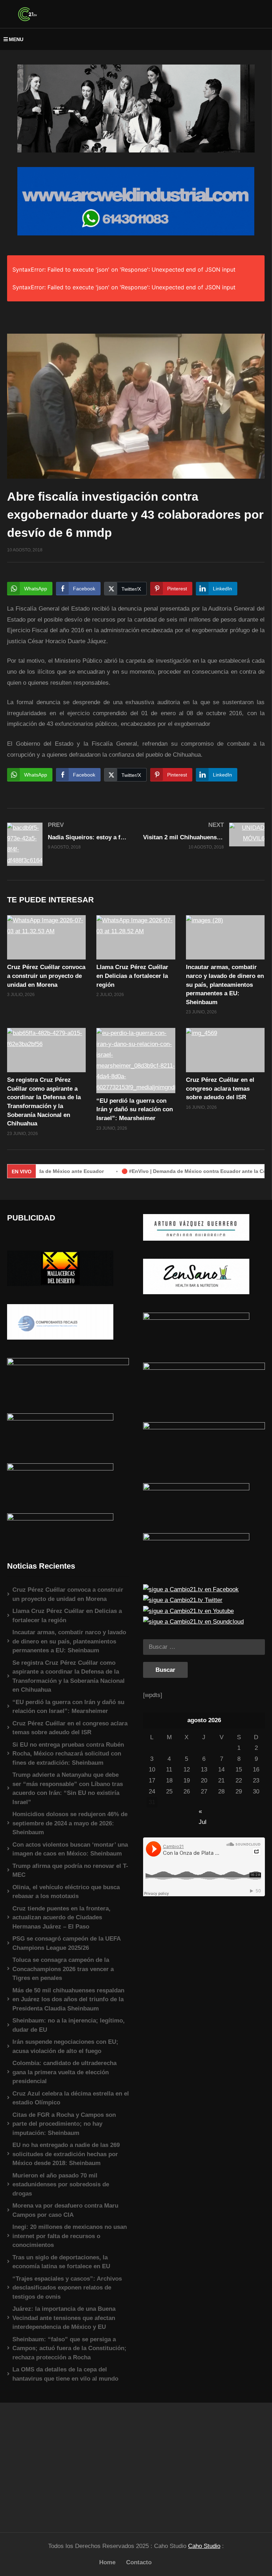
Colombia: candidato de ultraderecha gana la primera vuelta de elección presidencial (64, 2072)
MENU (16, 39)
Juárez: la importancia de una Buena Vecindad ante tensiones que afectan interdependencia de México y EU (64, 2318)
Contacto (139, 2562)
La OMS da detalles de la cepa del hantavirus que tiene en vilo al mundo (65, 2374)
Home (107, 2562)
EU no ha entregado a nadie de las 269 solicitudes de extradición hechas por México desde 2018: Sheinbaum (66, 2154)
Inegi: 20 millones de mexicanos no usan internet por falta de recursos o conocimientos (70, 2236)
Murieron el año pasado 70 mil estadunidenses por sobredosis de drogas (61, 2185)
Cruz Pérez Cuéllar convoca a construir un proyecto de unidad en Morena (46, 976)
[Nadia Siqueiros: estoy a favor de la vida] (68, 844)
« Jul (203, 1812)
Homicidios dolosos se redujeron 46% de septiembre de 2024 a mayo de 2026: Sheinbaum (70, 1823)
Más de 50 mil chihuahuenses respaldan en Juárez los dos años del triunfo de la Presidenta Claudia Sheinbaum (68, 1999)
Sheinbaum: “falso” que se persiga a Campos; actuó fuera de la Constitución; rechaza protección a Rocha (69, 2348)
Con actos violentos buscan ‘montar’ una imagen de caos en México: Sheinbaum (70, 1849)
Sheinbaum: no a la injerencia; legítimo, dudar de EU (69, 2025)
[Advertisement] (68, 2464)
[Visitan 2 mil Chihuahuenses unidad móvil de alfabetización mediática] (204, 836)
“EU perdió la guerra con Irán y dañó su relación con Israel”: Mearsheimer (135, 1109)
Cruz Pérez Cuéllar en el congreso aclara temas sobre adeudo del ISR (220, 1089)
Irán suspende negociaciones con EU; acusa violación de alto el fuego (65, 2046)
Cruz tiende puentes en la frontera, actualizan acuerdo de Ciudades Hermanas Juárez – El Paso (61, 1918)
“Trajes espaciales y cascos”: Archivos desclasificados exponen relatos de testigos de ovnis (67, 2288)
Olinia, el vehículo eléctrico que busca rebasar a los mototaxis (66, 1892)
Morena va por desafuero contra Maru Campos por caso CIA (65, 2210)
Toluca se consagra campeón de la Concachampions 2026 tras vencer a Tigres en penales (63, 1969)
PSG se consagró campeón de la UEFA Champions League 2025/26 (66, 1943)
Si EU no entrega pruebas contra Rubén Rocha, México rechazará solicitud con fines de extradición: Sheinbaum (68, 1754)
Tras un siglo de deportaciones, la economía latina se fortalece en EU (61, 2262)
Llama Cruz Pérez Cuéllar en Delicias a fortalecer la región (132, 976)
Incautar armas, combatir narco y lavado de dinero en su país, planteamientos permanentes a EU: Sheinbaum (225, 985)
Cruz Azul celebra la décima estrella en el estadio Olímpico (71, 2098)
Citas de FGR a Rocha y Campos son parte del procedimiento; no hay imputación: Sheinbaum (64, 2124)
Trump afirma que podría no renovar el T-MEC (70, 1871)
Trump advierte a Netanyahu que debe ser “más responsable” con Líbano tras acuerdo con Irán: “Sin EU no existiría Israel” (68, 1788)
